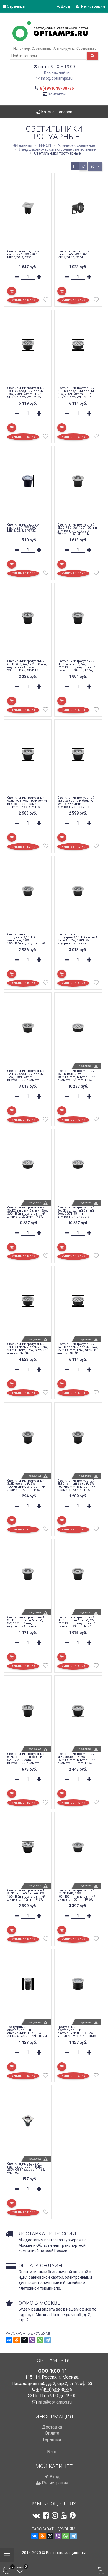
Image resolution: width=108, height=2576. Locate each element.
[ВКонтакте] (9, 2340)
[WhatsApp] (40, 2340)
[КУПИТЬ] (12, 291)
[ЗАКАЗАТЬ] (62, 1111)
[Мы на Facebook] (46, 2515)
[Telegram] (48, 2340)
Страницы (16, 6)
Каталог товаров (56, 112)
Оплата (52, 2433)
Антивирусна (64, 48)
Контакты (57, 94)
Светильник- (42, 48)
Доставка (52, 2427)
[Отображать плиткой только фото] (83, 166)
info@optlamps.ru (57, 78)
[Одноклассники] (17, 2340)
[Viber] (32, 2340)
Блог (52, 2452)
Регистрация (93, 6)
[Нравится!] (46, 301)
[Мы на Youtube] (64, 2515)
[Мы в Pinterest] (73, 2515)
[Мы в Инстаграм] (55, 2515)
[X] (24, 2340)
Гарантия (52, 2440)
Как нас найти (57, 72)
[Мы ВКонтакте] (36, 2515)
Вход (65, 6)
